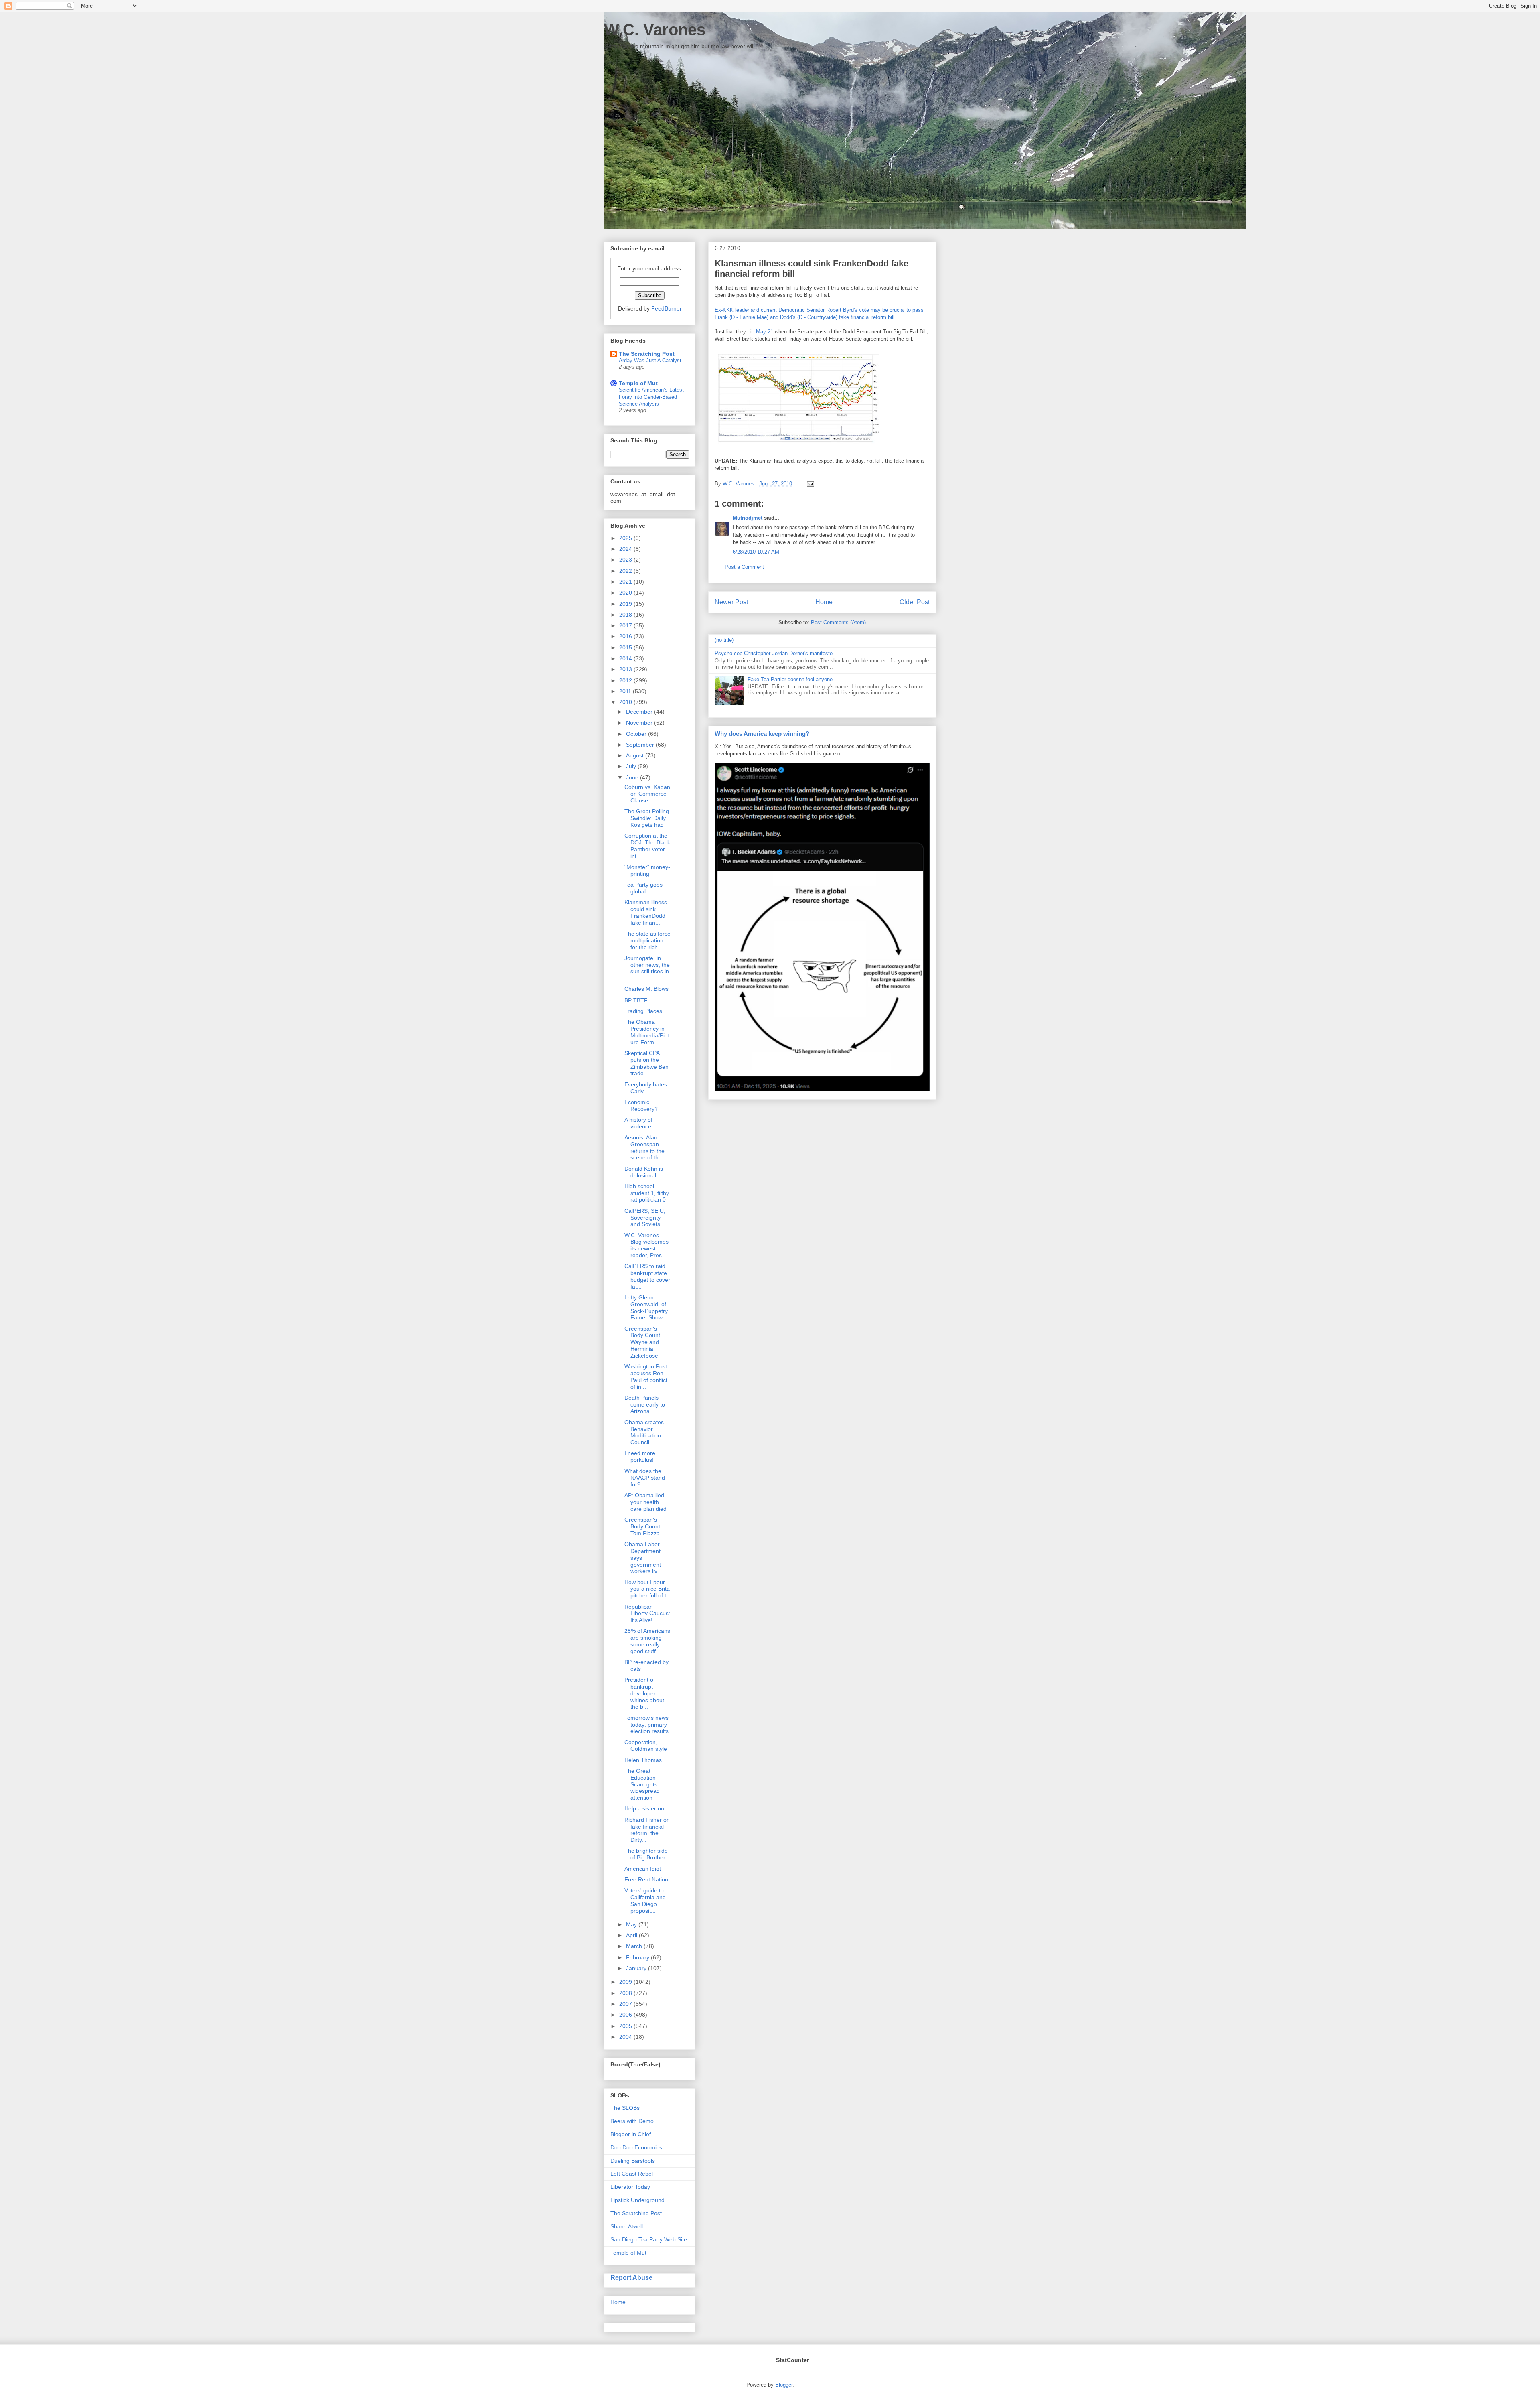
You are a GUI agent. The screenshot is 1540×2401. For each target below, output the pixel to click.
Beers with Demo (632, 2121)
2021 (626, 582)
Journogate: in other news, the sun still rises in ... (647, 968)
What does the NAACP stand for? (645, 1478)
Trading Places (643, 1011)
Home (824, 602)
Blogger (784, 2385)
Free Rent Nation (646, 1879)
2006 (626, 2015)
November (640, 723)
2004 (626, 2037)
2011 (626, 691)
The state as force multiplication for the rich (647, 940)
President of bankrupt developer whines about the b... (644, 1693)
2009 (626, 1982)
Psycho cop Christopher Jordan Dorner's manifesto (774, 653)
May (632, 1924)
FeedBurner (667, 308)
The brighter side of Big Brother (646, 1854)
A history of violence (638, 1123)
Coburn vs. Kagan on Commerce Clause (647, 794)
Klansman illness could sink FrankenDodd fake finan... (646, 912)
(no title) (724, 640)
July (632, 766)
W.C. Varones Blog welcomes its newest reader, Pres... (646, 1245)
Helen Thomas (643, 1760)
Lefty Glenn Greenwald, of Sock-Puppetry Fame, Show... (646, 1307)
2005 (626, 2026)
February (638, 1957)
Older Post (915, 602)
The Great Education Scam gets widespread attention (642, 1784)
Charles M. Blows (646, 989)
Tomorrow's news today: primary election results (646, 1725)
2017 (626, 625)
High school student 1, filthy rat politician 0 (647, 1193)
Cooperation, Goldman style (646, 1746)
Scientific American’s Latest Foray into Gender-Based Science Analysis (651, 397)
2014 (626, 658)
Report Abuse (631, 2277)
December (640, 712)
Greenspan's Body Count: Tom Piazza (643, 1526)
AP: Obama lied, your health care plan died (645, 1502)
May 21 (765, 332)
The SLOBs (625, 2108)
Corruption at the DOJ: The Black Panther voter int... (647, 846)
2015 (626, 647)
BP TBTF (636, 1000)
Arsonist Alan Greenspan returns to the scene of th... (644, 1147)
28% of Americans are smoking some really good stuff (647, 1641)
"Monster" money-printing (647, 870)
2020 (626, 593)
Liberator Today (630, 2187)
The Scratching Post (647, 354)
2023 (626, 560)
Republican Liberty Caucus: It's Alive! (647, 1614)
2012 (626, 680)
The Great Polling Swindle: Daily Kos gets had (647, 818)
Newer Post (731, 602)
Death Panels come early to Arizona (645, 1404)
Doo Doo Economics (636, 2147)
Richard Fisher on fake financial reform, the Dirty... (647, 1830)
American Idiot (643, 1869)
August (636, 755)
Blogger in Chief (631, 2134)
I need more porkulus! (640, 1456)
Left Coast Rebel (632, 2174)
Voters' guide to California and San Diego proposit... (645, 1900)
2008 (626, 1993)
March (635, 1946)
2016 (626, 636)
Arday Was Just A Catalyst (650, 360)
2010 (626, 702)
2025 (626, 538)
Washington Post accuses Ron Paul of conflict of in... (646, 1376)
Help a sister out (645, 1808)
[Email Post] (809, 484)
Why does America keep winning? (762, 734)
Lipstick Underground (637, 2200)
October (637, 734)
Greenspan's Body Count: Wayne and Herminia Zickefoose (643, 1342)
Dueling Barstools (633, 2161)
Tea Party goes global (643, 888)
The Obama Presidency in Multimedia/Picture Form (647, 1032)
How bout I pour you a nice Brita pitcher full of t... (648, 1589)
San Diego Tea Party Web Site (649, 2239)
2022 (626, 571)
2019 (626, 604)
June (633, 777)
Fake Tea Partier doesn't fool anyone (790, 679)
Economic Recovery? (641, 1105)
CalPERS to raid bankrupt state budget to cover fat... (647, 1276)
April (632, 1935)
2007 (626, 2004)
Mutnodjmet (748, 518)
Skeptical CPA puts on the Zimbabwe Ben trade (646, 1063)
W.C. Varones (655, 30)
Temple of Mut (638, 383)
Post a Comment (744, 567)
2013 (626, 669)
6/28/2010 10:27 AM (756, 552)
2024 (626, 549)
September (641, 745)
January (637, 1968)
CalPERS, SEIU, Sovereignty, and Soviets (645, 1218)
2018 (626, 615)
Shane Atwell (627, 2226)
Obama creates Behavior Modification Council (644, 1432)
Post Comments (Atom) (838, 622)
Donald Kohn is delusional (644, 1172)
